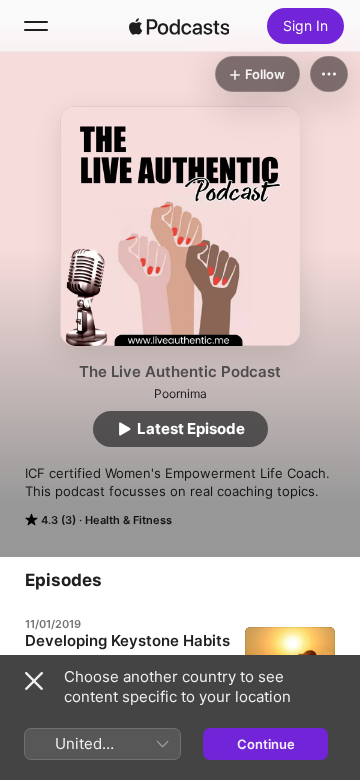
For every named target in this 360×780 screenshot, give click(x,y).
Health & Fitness (128, 520)
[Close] (34, 681)
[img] (179, 26)
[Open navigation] (36, 26)
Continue (266, 744)
